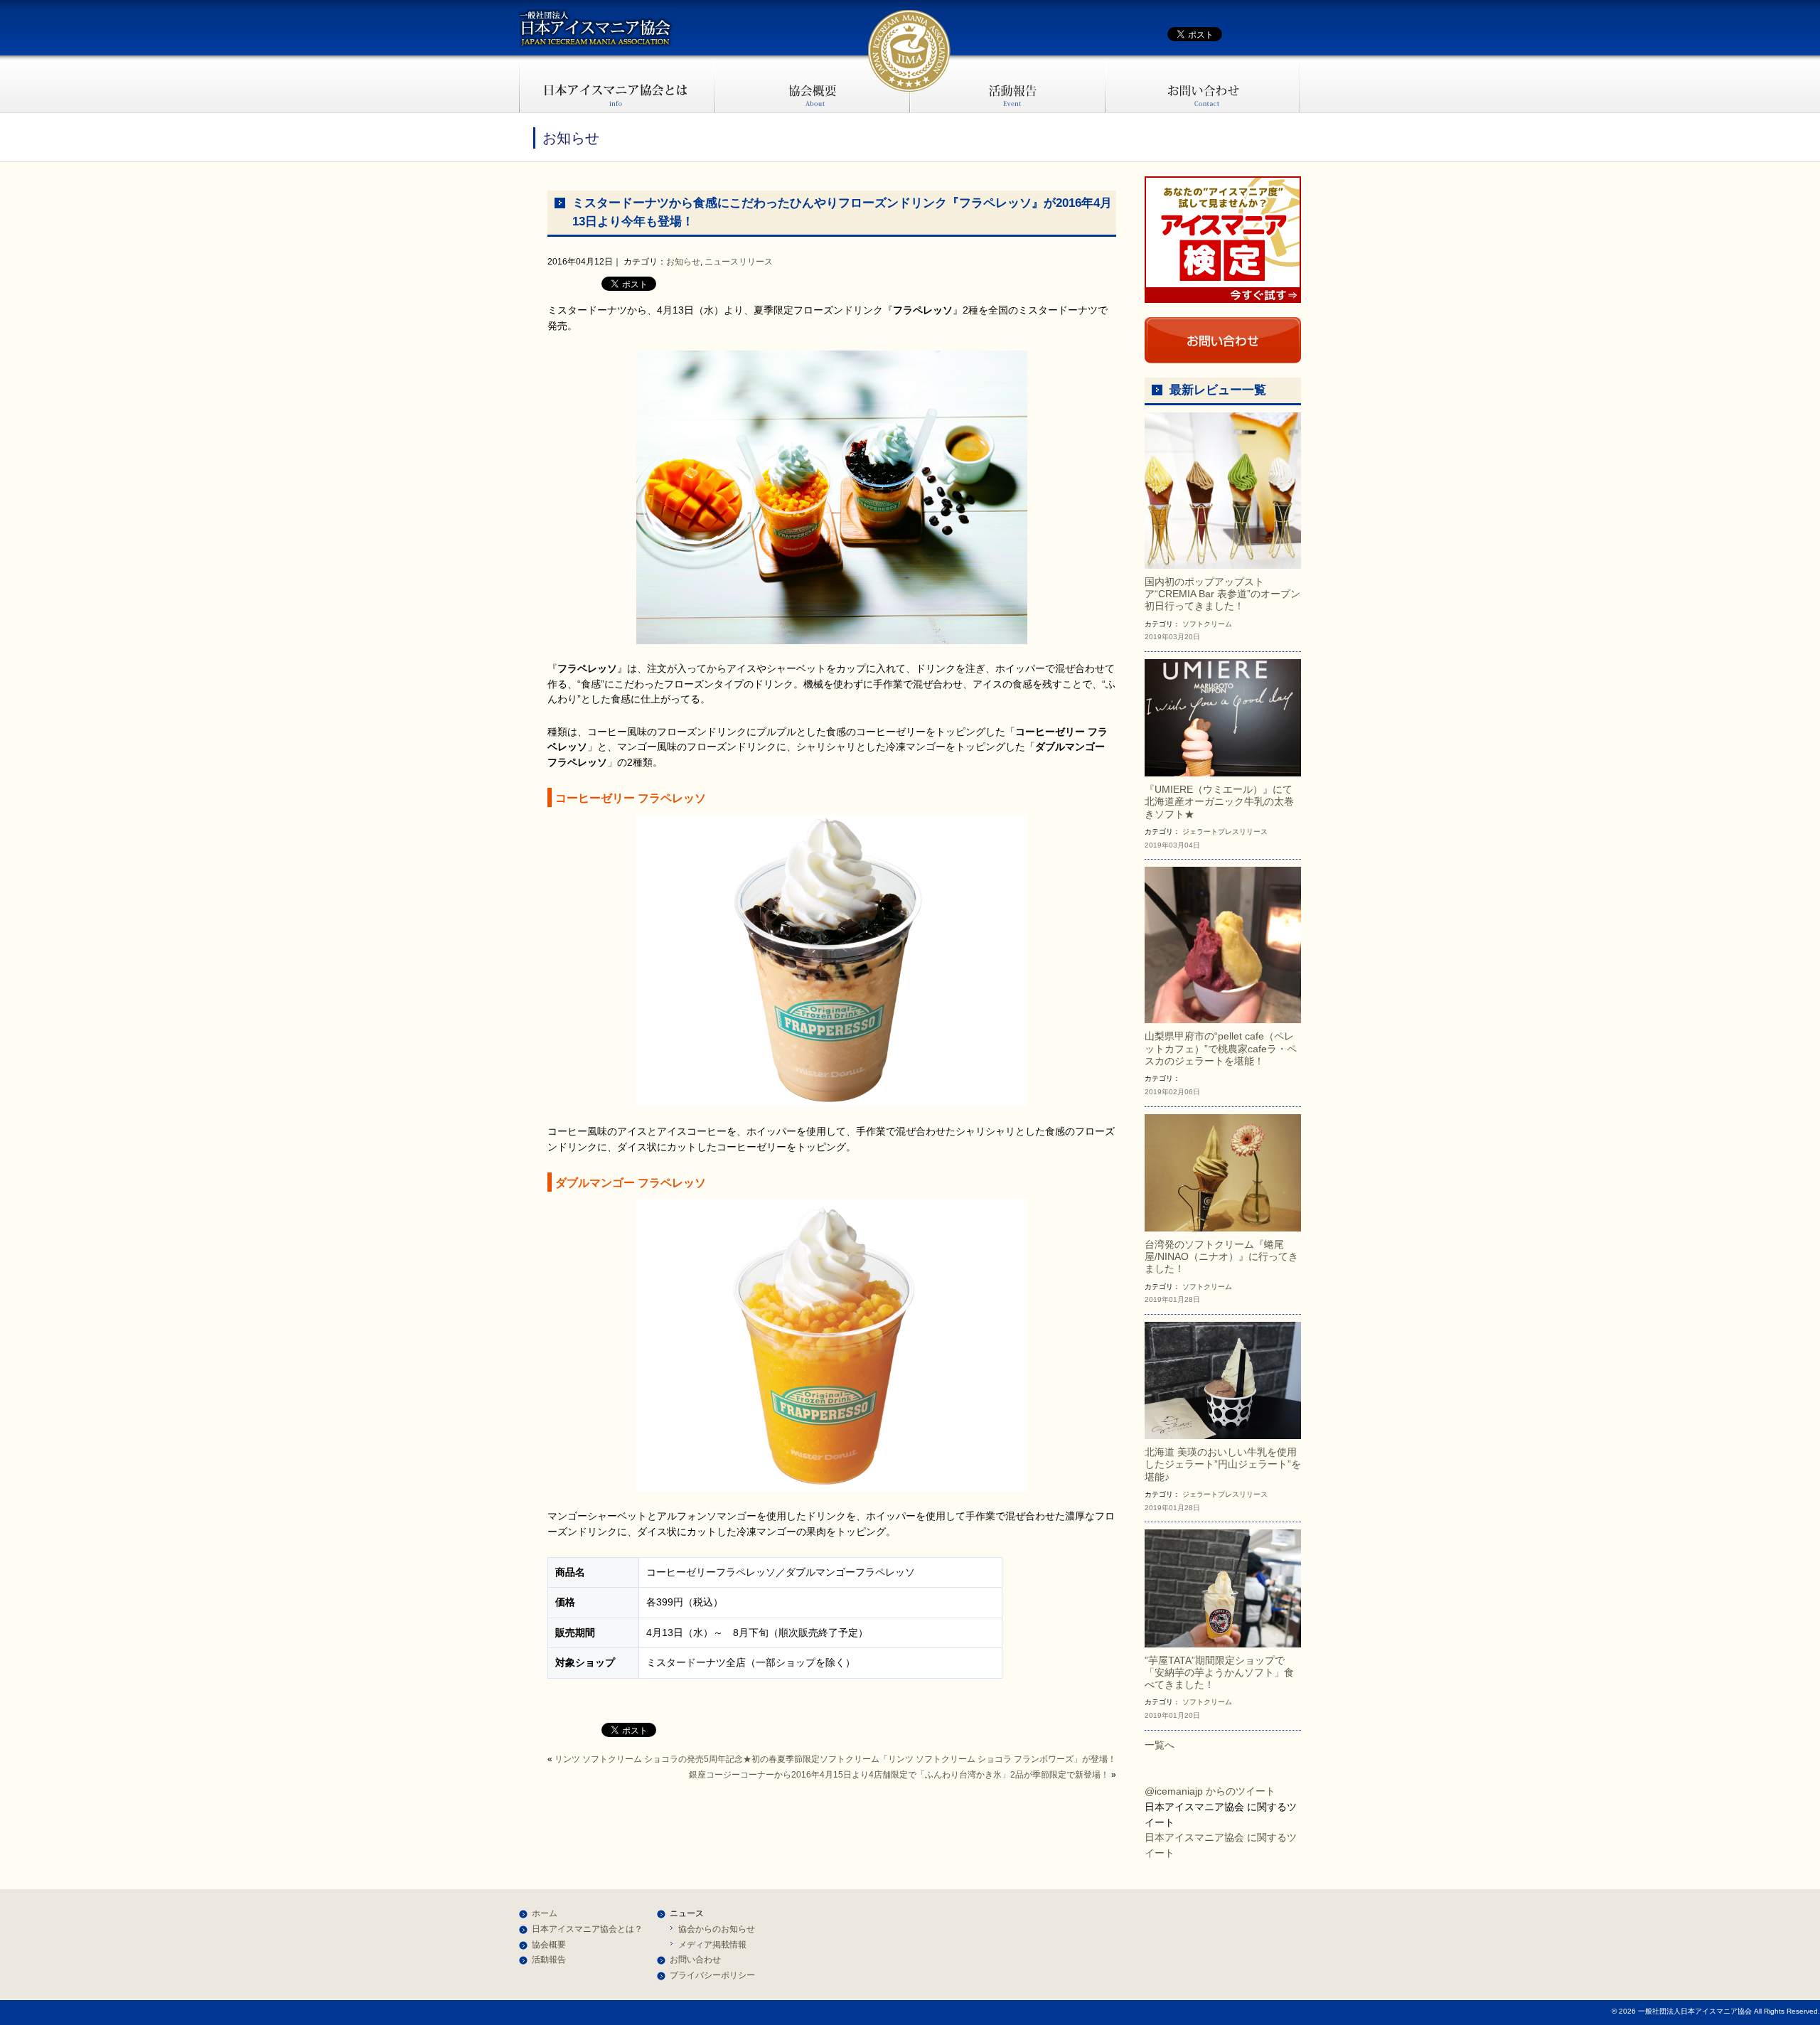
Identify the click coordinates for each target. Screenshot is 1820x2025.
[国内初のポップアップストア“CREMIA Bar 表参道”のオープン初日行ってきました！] (1223, 490)
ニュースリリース (739, 262)
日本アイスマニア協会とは (617, 84)
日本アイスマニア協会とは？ (587, 1929)
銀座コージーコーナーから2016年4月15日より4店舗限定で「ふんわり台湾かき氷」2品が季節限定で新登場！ (899, 1775)
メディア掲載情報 (712, 1945)
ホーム (545, 1913)
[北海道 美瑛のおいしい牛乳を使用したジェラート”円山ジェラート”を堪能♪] (1223, 1379)
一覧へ (1160, 1745)
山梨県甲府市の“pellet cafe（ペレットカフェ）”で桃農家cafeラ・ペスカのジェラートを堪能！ (1221, 1048)
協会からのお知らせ (717, 1929)
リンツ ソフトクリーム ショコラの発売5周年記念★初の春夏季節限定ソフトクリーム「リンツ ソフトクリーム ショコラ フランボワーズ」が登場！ (835, 1759)
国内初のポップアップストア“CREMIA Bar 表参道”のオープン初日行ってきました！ (1222, 594)
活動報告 (1008, 84)
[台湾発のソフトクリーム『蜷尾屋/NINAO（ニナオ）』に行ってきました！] (1223, 1172)
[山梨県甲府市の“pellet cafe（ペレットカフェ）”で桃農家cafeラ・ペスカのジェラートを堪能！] (1223, 944)
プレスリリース (1243, 832)
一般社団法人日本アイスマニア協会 (596, 28)
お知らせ (683, 262)
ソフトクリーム (1207, 624)
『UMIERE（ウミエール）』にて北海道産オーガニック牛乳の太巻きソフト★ (1219, 802)
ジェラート (1200, 832)
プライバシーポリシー (712, 1975)
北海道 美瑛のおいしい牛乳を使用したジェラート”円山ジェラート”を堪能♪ (1223, 1464)
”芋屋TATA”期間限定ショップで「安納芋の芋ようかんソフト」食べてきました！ (1219, 1673)
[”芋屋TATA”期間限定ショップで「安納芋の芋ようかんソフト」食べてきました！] (1223, 1588)
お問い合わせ (1203, 84)
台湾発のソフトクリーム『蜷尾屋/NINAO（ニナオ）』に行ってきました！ (1221, 1257)
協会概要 (812, 84)
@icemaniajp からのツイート (1210, 1791)
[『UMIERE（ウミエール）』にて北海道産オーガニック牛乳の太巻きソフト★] (1223, 717)
